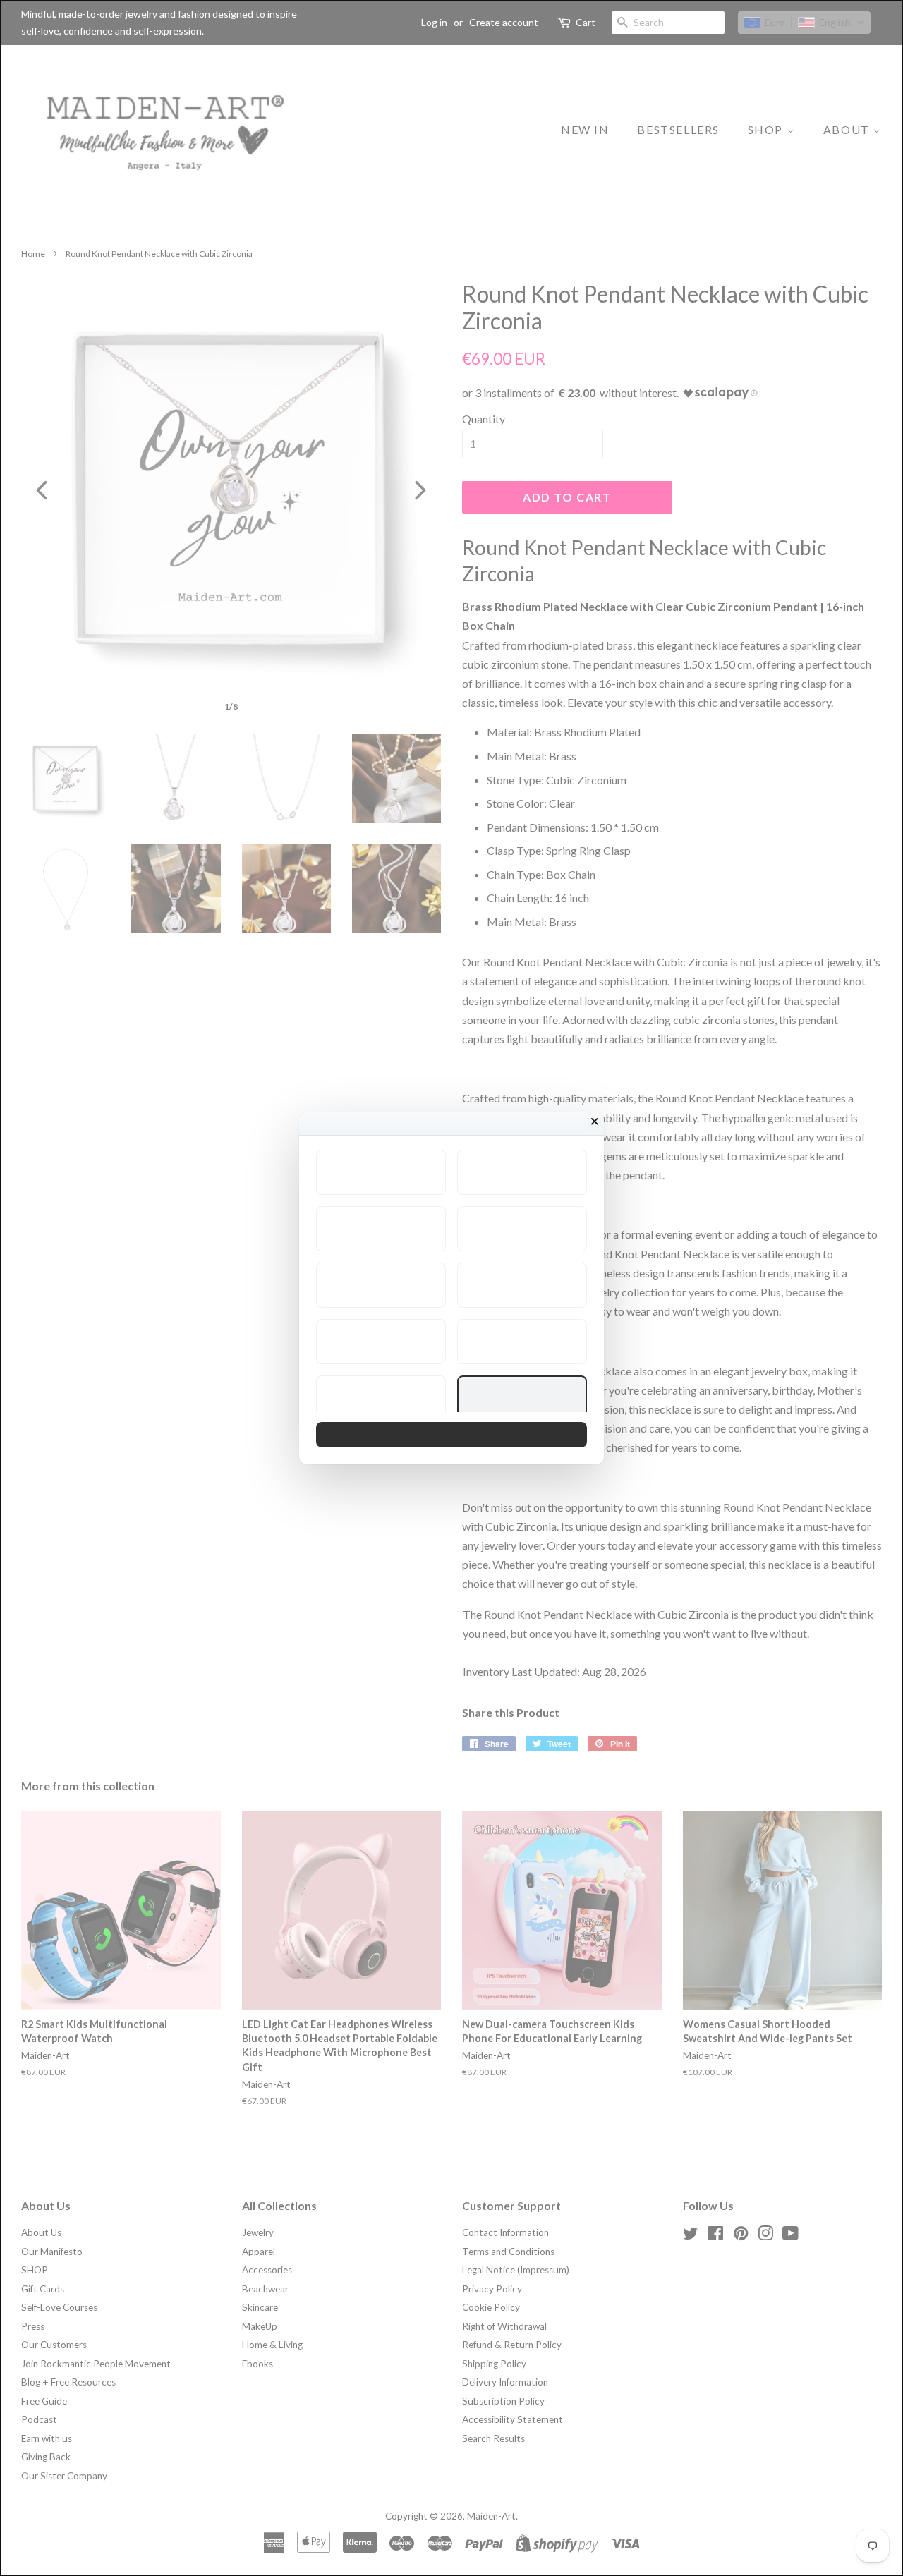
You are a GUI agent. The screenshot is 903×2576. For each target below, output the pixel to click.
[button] (381, 1172)
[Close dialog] (595, 1122)
